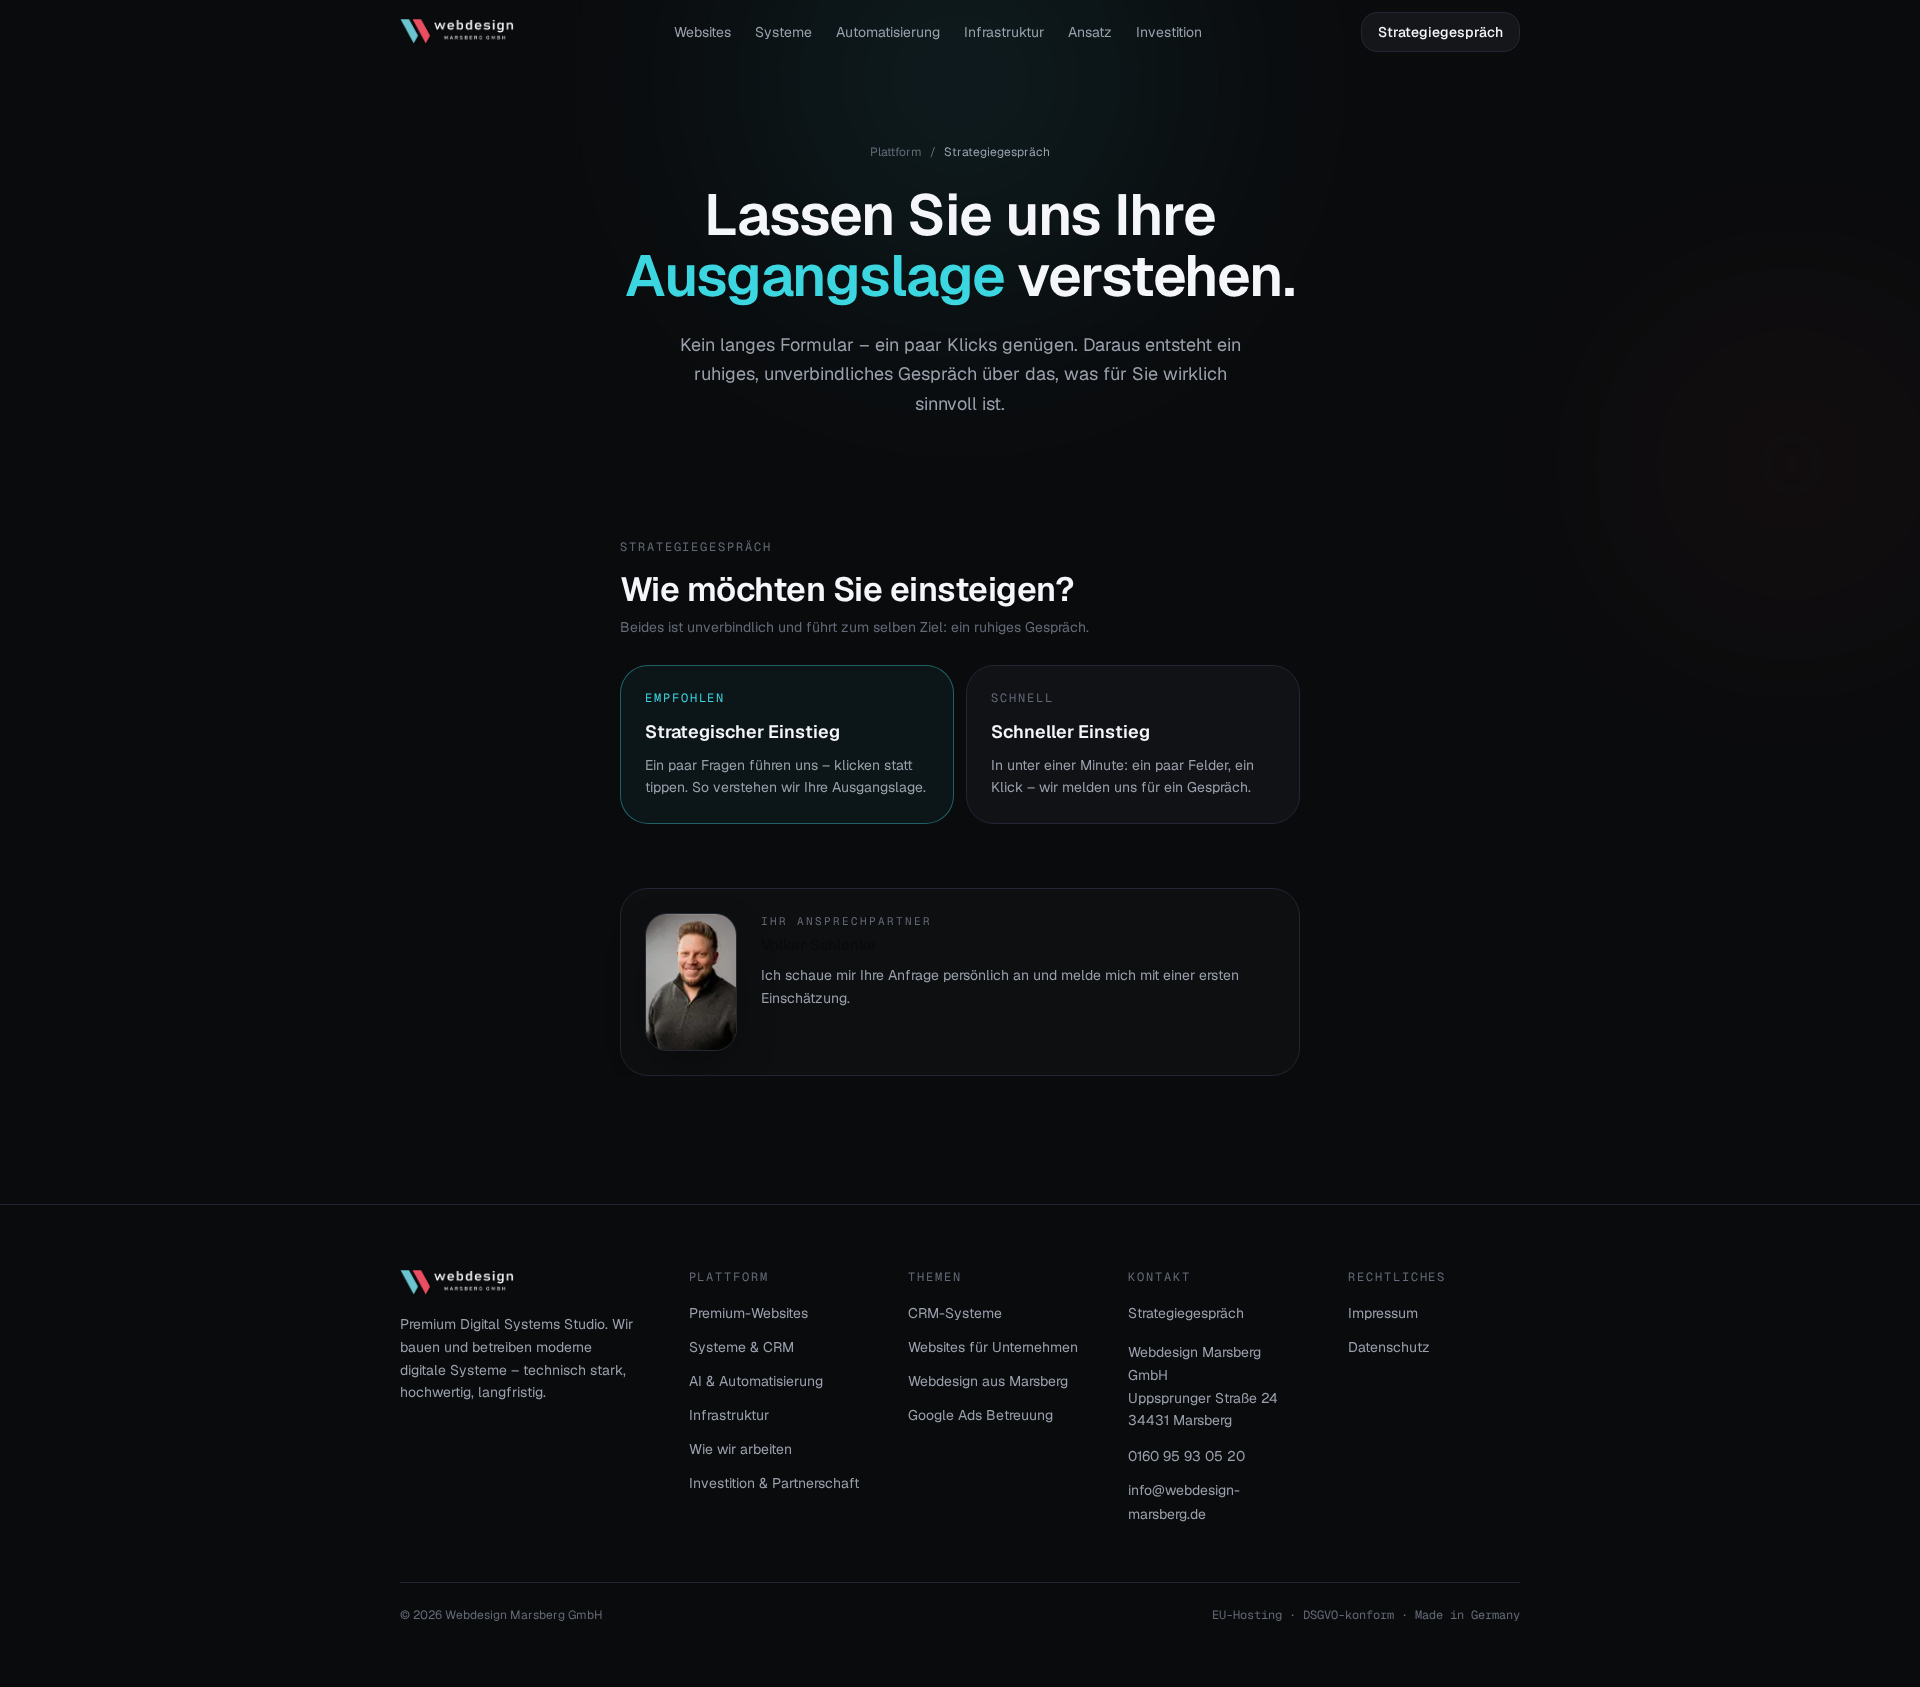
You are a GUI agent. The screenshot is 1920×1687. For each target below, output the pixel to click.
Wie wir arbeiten (740, 1449)
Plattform (896, 152)
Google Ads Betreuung (980, 1415)
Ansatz (1090, 32)
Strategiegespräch (1440, 32)
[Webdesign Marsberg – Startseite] (457, 32)
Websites (702, 32)
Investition (1169, 32)
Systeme (783, 32)
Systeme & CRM (741, 1347)
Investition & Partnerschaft (774, 1483)
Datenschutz (1389, 1347)
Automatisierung (888, 32)
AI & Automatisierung (756, 1381)
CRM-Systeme (955, 1313)
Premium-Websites (748, 1313)
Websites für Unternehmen (993, 1347)
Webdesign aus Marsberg (988, 1381)
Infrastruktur (1004, 32)
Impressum (1383, 1313)
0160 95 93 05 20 (1186, 1456)
